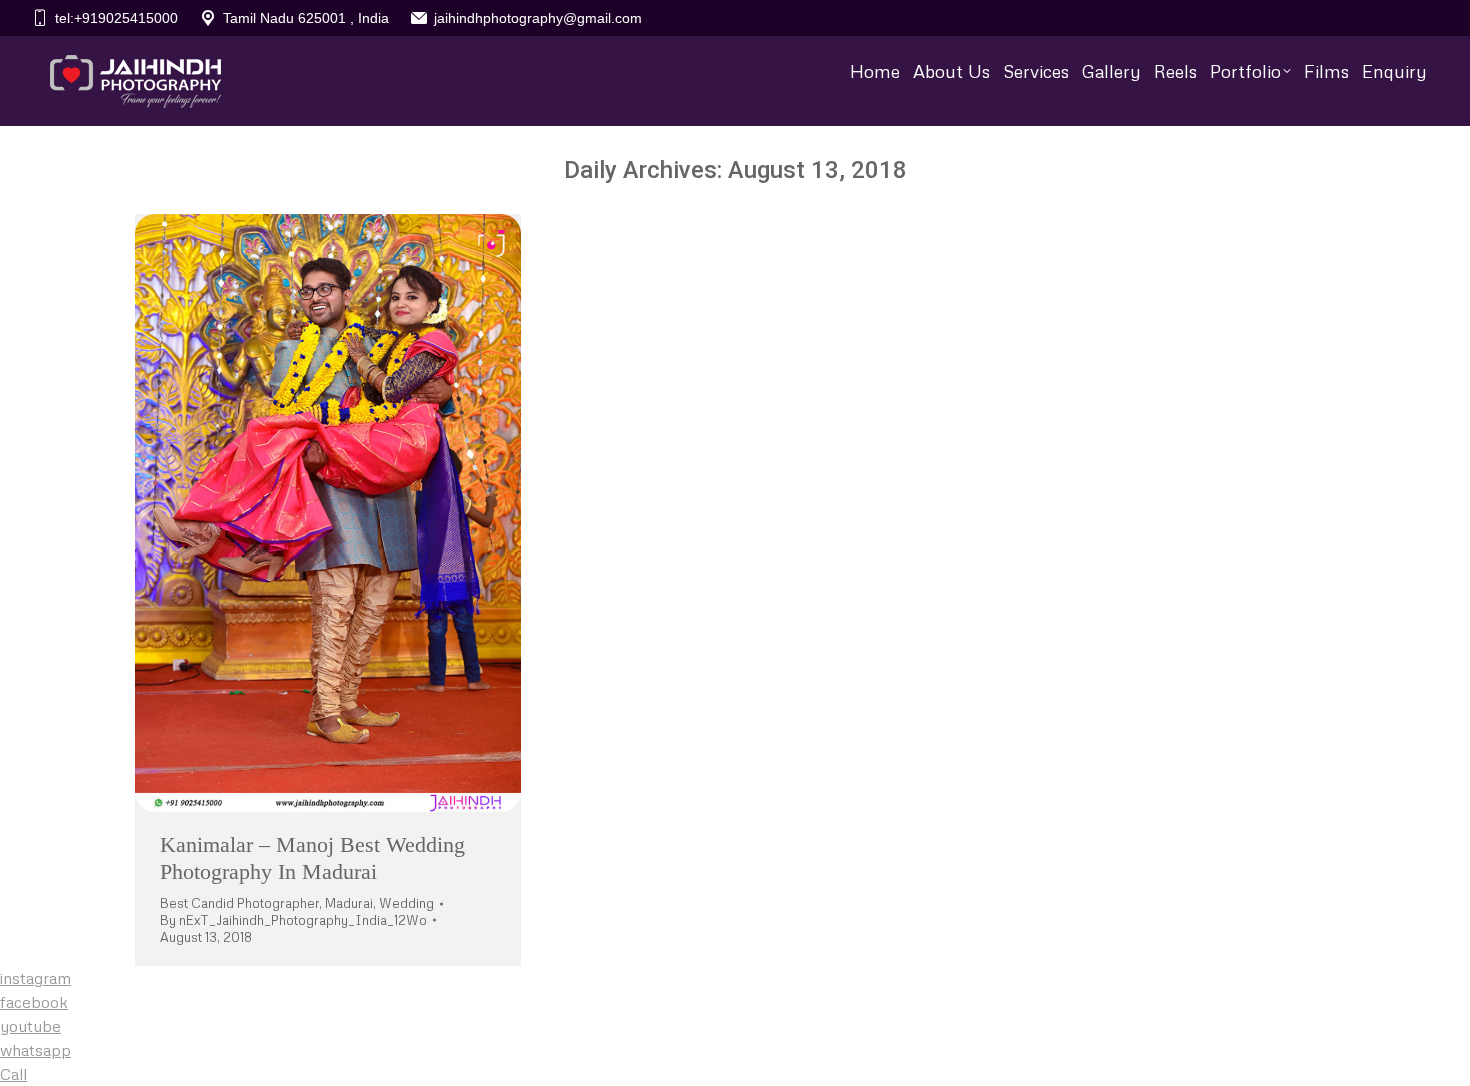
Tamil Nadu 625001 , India (306, 18)
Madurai (349, 903)
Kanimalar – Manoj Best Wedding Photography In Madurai (312, 857)
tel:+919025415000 (116, 18)
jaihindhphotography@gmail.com (538, 18)
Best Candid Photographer (239, 903)
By (293, 920)
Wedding (406, 903)
